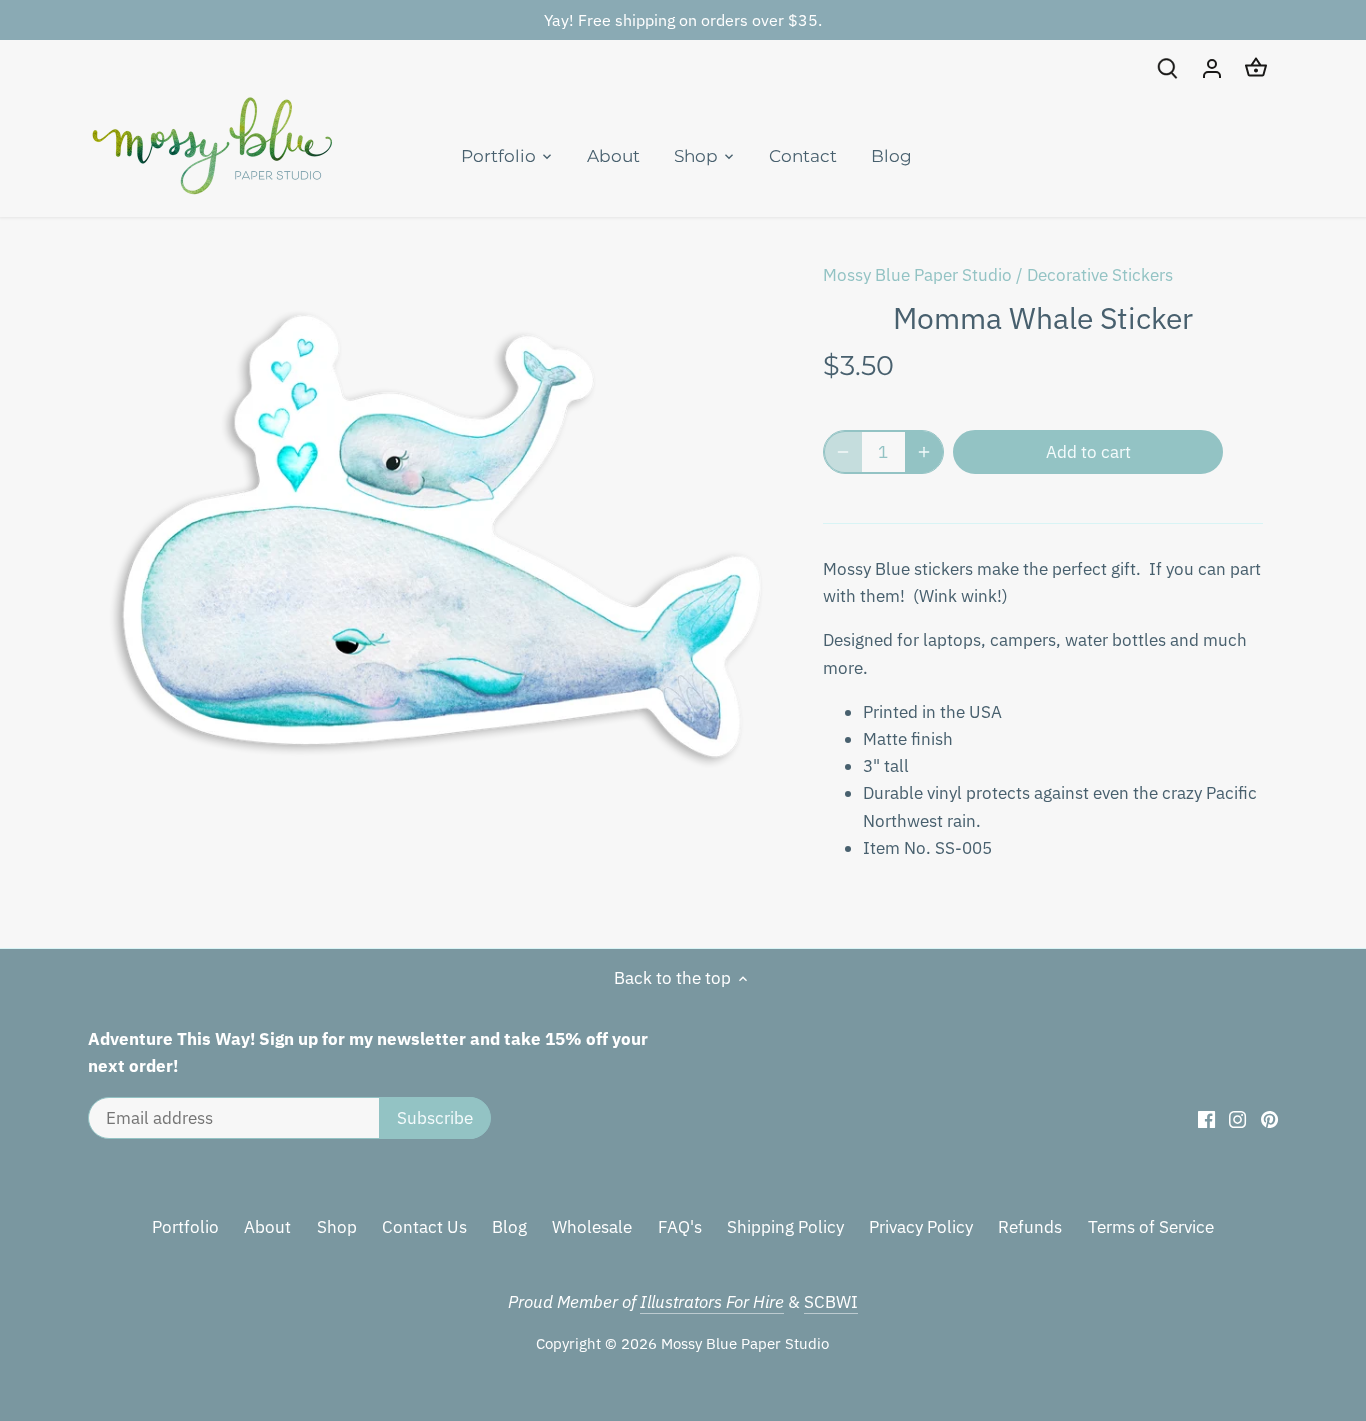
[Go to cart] (1256, 67)
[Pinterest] (1269, 1119)
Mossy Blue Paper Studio (917, 275)
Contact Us (424, 1227)
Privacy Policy (921, 1227)
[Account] (1212, 67)
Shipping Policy (785, 1227)
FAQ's (680, 1227)
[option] (439, 578)
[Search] (1168, 67)
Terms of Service (1151, 1227)
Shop (337, 1227)
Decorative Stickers (1100, 275)
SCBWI (831, 1302)
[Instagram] (1237, 1119)
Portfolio (185, 1227)
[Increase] (924, 452)
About (267, 1227)
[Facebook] (1206, 1119)
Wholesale (592, 1227)
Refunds (1030, 1227)
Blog (509, 1227)
